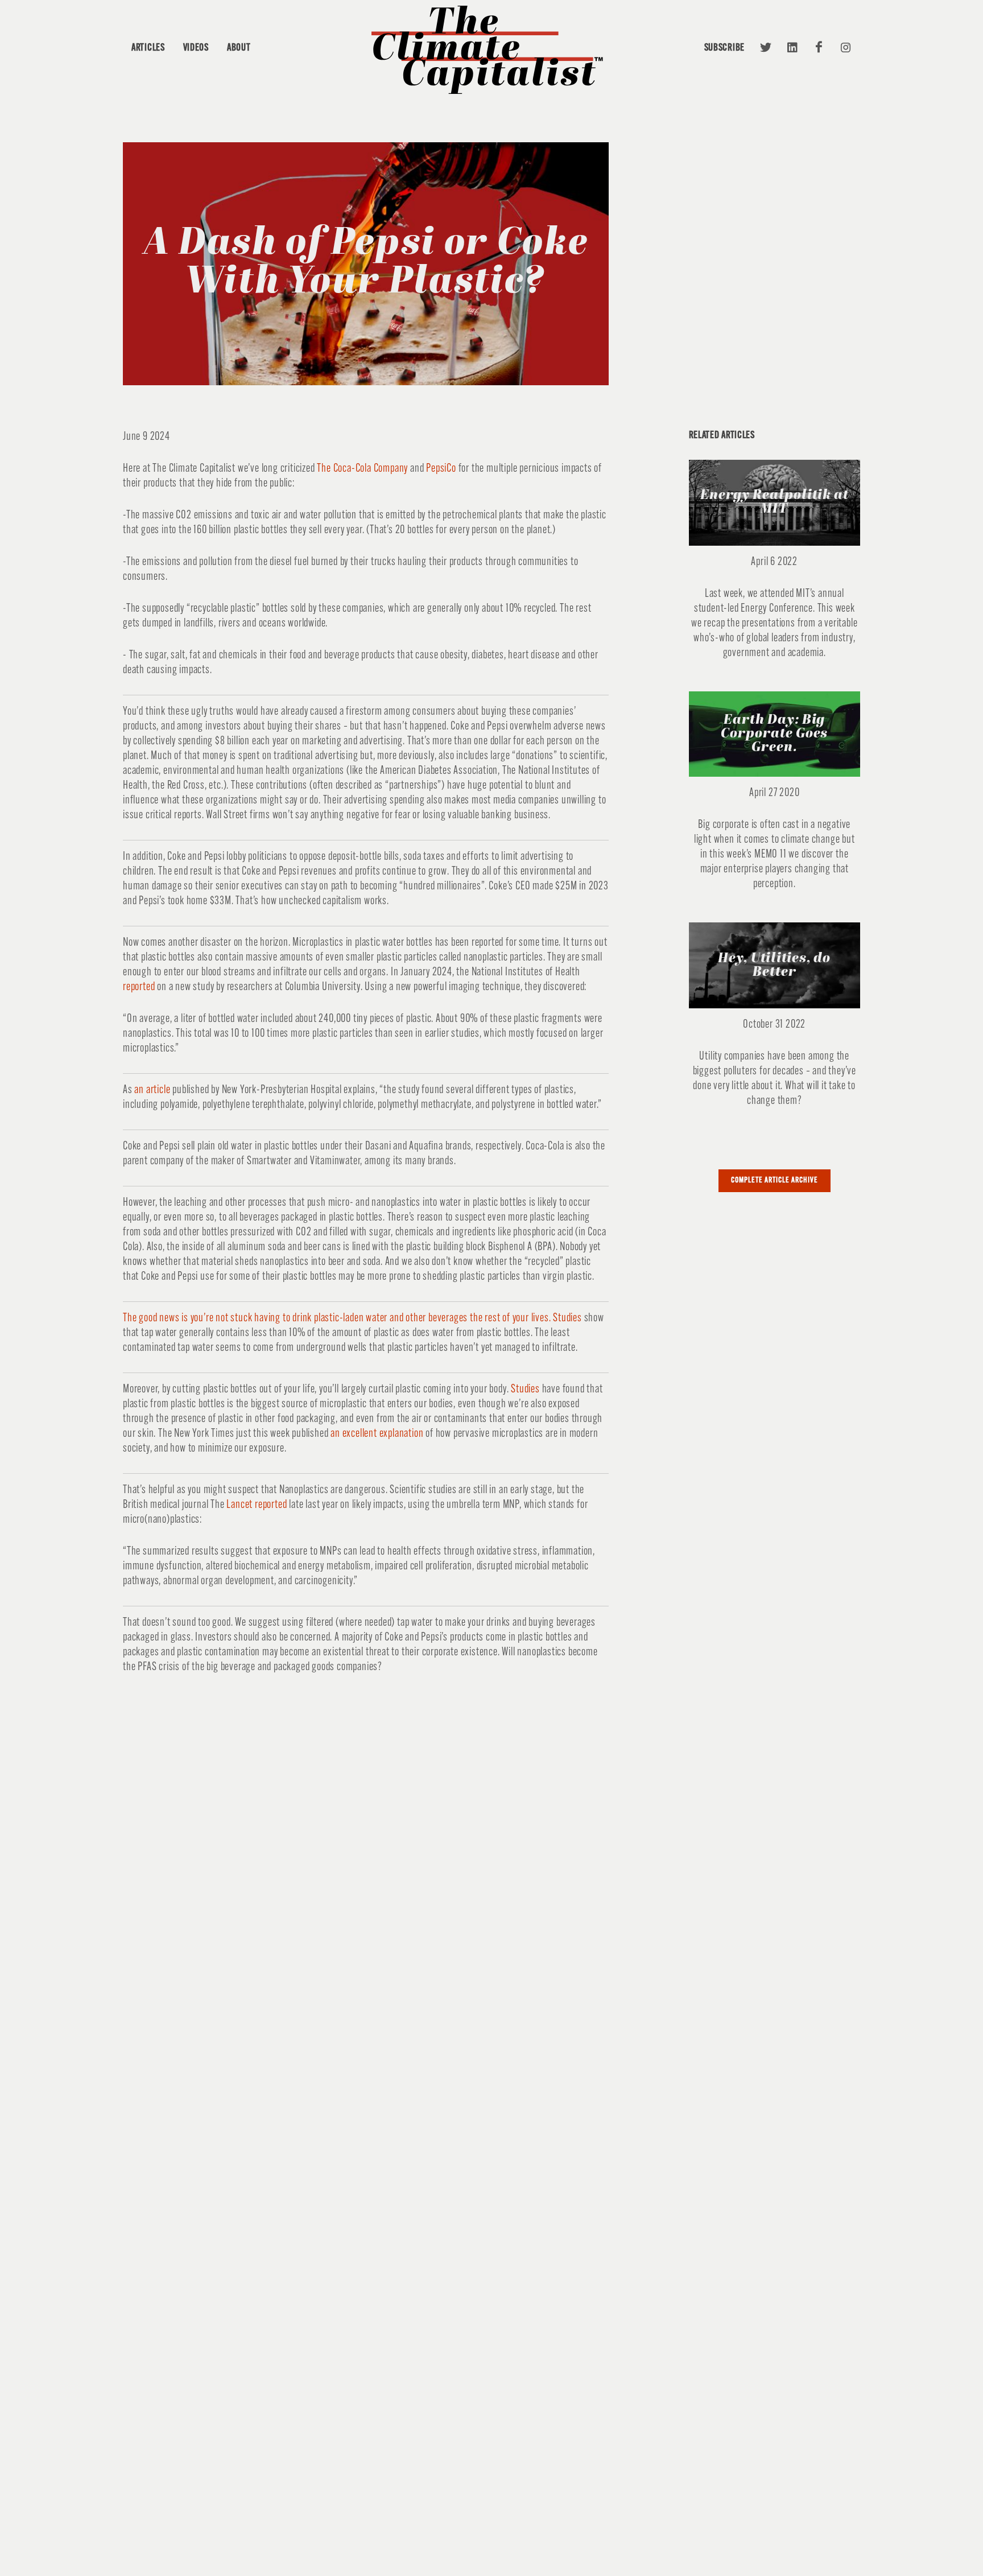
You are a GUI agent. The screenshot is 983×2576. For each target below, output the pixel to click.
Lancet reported (257, 1505)
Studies (525, 1390)
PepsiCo (441, 469)
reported (139, 987)
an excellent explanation (377, 1434)
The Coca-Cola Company (362, 469)
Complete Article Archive (775, 1180)
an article (152, 1090)
